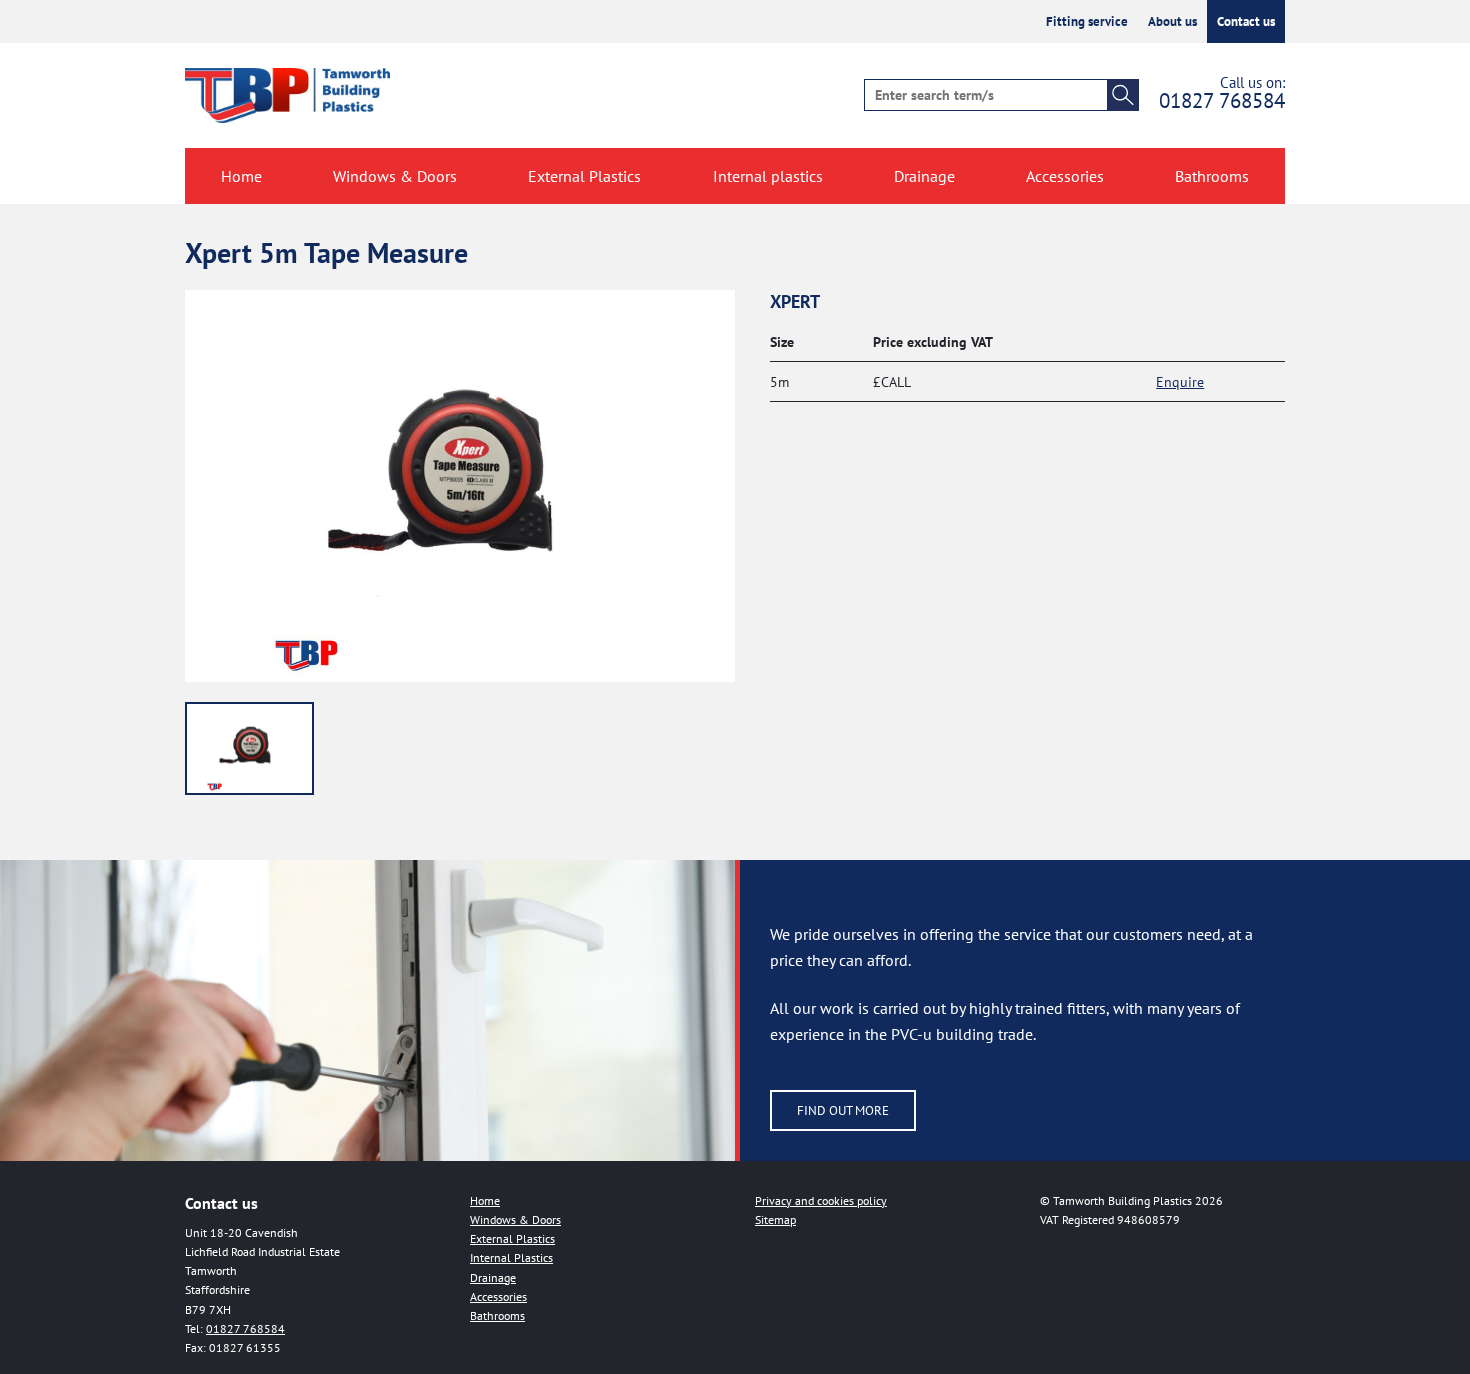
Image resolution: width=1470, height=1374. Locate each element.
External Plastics (512, 1238)
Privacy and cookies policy (821, 1200)
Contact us (1246, 21)
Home (485, 1200)
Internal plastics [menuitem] (768, 176)
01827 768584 (1222, 100)
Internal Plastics (511, 1257)
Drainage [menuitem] (924, 176)
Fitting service (1087, 21)
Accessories (498, 1296)
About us (1172, 21)
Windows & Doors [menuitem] (395, 176)
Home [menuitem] (241, 176)
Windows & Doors (515, 1219)
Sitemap (775, 1219)
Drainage (493, 1277)
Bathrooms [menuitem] (1212, 176)
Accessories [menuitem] (1065, 176)
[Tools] (249, 748)
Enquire (1180, 381)
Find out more (843, 1110)
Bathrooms (497, 1315)
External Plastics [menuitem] (584, 176)
